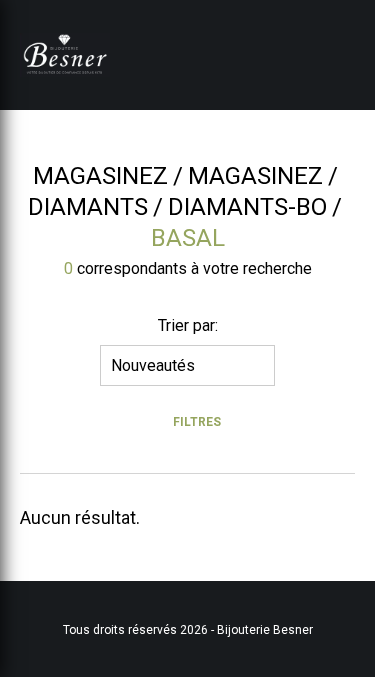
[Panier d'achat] (328, 33)
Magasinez (100, 176)
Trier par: (188, 325)
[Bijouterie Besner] (65, 55)
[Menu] (348, 55)
